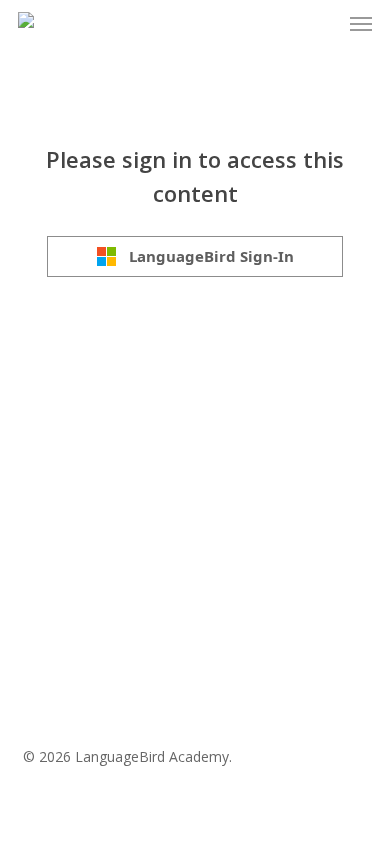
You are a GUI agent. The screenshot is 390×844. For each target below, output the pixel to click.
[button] (361, 24)
